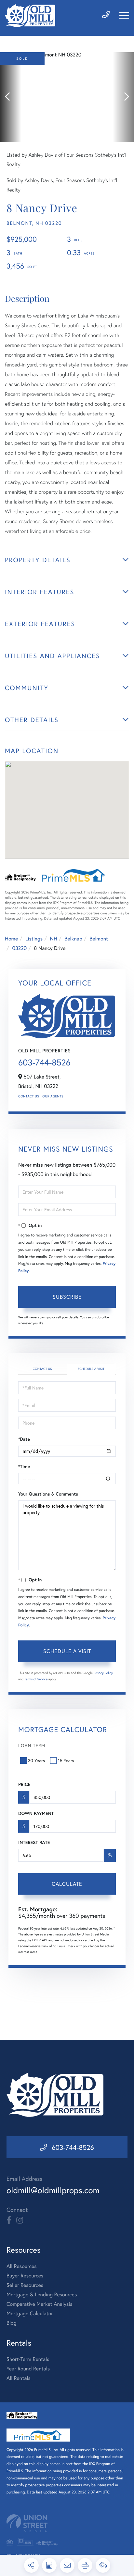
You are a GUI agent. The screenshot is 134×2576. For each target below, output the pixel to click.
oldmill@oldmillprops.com (53, 2190)
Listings (34, 939)
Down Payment (36, 1813)
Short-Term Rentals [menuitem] (28, 2359)
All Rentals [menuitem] (19, 2378)
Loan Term (32, 1745)
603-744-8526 (44, 1063)
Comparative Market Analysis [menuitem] (39, 2304)
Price (24, 1784)
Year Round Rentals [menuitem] (28, 2369)
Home (11, 939)
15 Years (66, 1760)
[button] (11, 97)
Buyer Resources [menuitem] (25, 2276)
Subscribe (67, 1297)
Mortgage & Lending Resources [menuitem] (42, 2295)
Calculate (67, 1884)
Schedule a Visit (91, 1369)
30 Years (36, 1760)
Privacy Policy (103, 1673)
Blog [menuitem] (11, 2323)
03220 (19, 948)
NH (54, 939)
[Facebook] (9, 2220)
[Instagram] (20, 2220)
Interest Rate (34, 1842)
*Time (24, 1466)
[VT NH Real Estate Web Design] (67, 2523)
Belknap (73, 939)
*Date (24, 1439)
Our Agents (53, 1096)
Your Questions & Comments (48, 1494)
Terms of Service (36, 1679)
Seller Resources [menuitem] (25, 2285)
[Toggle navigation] (124, 15)
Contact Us (29, 1096)
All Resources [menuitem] (22, 2266)
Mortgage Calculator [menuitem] (30, 2313)
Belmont (99, 939)
